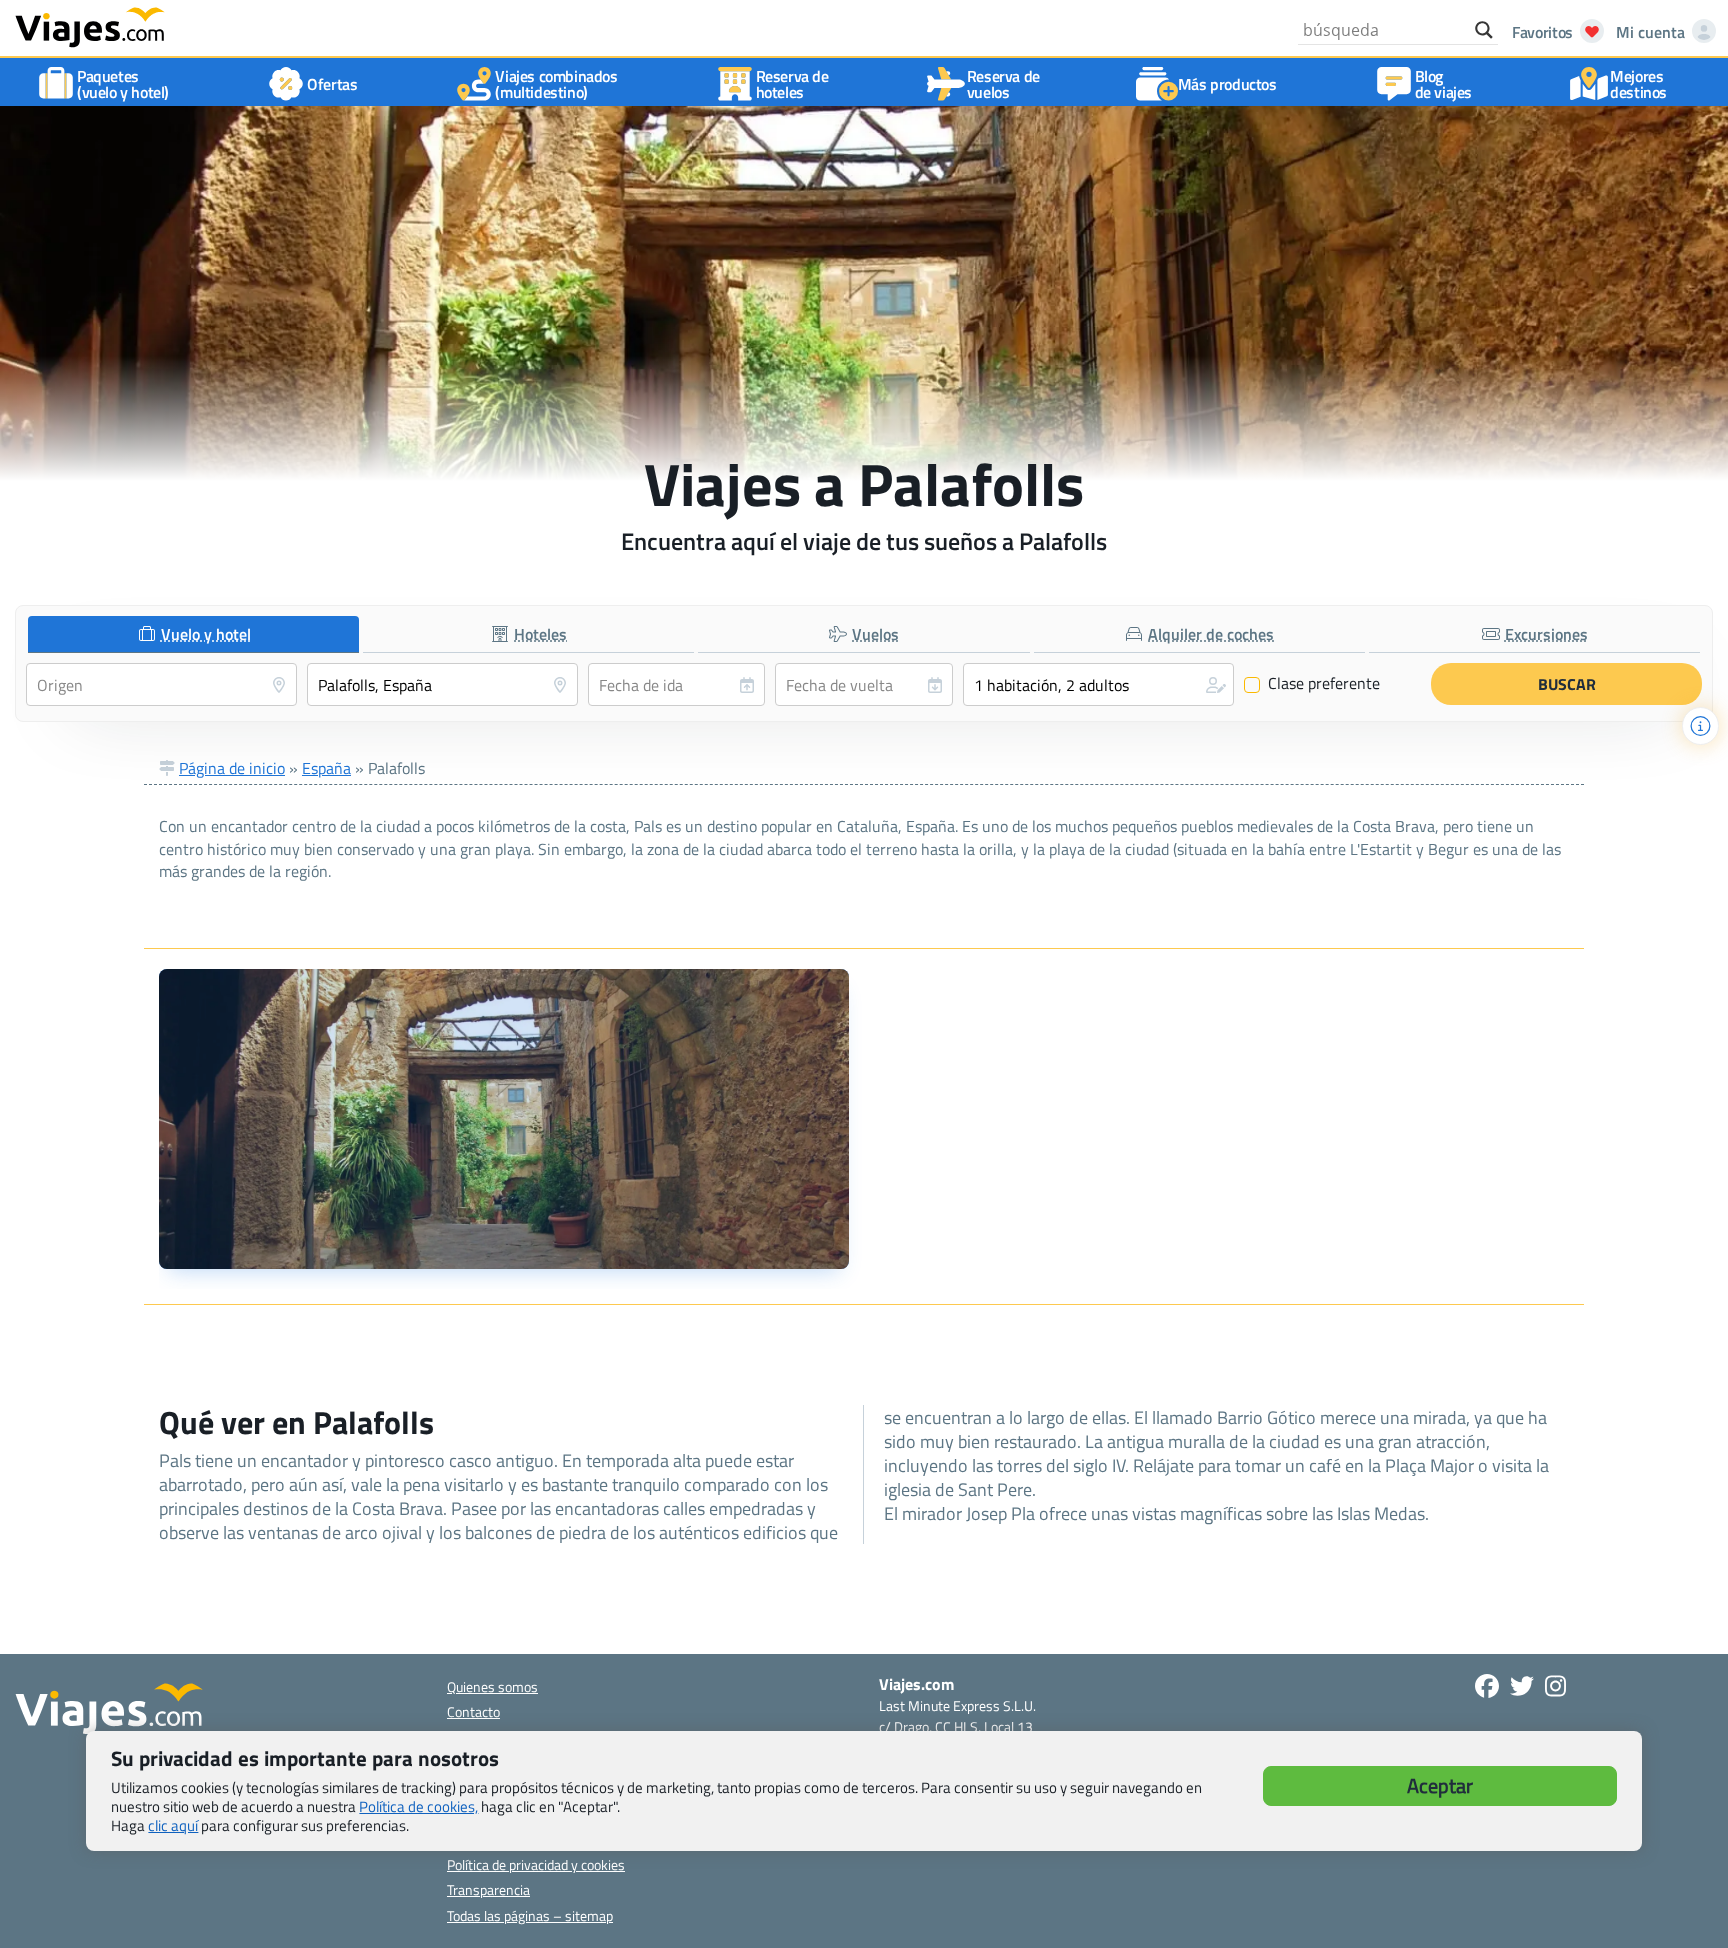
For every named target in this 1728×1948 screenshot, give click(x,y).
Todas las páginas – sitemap (530, 1915)
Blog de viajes (1443, 84)
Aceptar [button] (1440, 1785)
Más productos (1227, 84)
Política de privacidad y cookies (536, 1864)
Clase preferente (1312, 684)
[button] (1098, 684)
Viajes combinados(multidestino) (556, 84)
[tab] (193, 634)
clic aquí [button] (173, 1825)
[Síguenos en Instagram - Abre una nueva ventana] (1555, 1686)
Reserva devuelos (1003, 84)
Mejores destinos (1638, 84)
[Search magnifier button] (1484, 30)
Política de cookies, (418, 1806)
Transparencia (488, 1889)
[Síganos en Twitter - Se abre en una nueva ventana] (1522, 1686)
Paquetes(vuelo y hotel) (123, 84)
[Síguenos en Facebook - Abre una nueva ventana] (1487, 1686)
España (326, 768)
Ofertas (332, 84)
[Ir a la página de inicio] (90, 26)
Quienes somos (492, 1686)
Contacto (473, 1711)
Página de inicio (232, 768)
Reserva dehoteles (792, 84)
